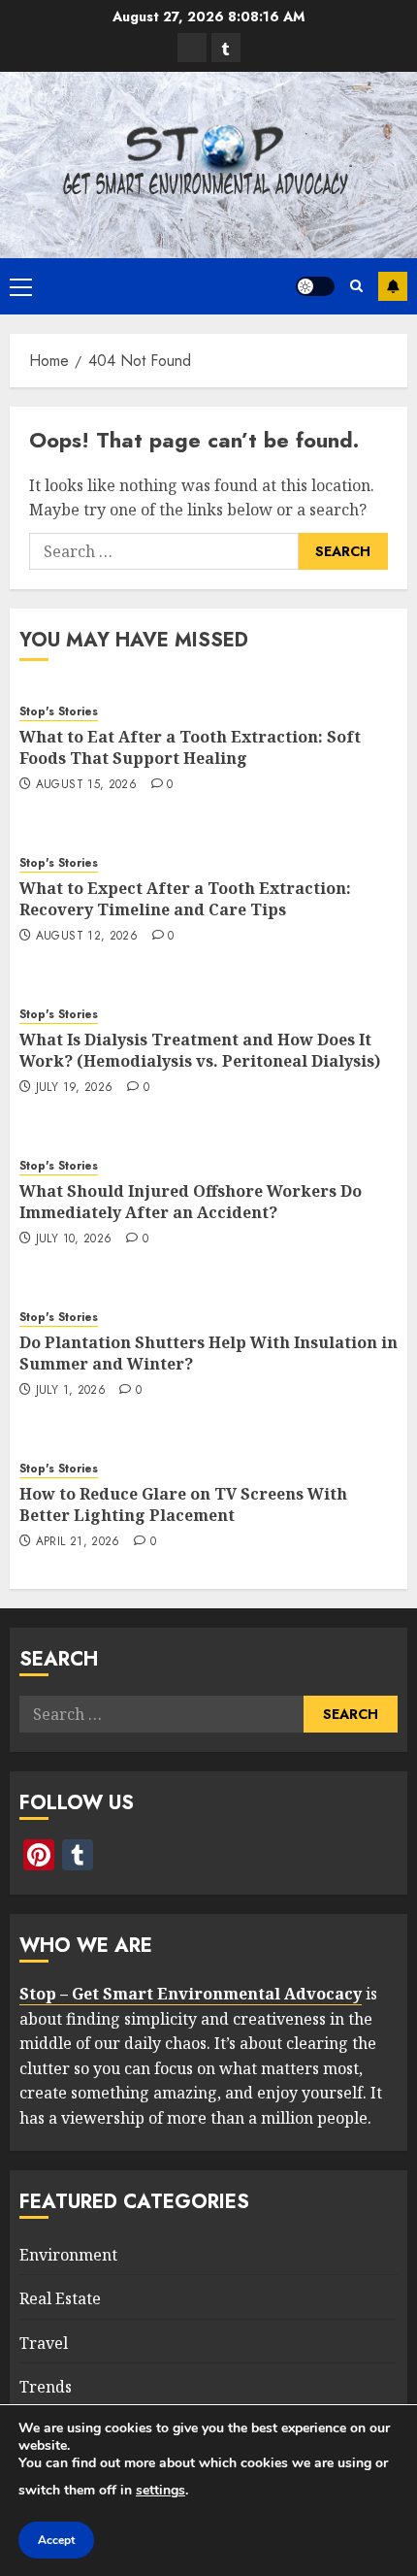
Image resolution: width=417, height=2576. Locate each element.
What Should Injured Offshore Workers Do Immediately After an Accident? (191, 1202)
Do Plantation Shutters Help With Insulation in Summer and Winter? (208, 1353)
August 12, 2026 (87, 937)
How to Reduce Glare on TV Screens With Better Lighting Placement (183, 1504)
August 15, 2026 (86, 785)
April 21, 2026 (78, 1542)
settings (160, 2490)
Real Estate (60, 2298)
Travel (44, 2343)
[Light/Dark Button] (315, 286)
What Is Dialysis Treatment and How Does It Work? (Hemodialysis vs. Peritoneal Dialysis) (200, 1050)
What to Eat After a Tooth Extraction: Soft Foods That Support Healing (190, 747)
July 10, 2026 (74, 1239)
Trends (46, 2387)
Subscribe (393, 286)
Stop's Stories (59, 712)
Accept (56, 2540)
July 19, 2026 (75, 1088)
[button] (21, 286)
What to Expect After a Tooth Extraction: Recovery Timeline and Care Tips (185, 899)
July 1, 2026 (71, 1391)
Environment (68, 2255)
